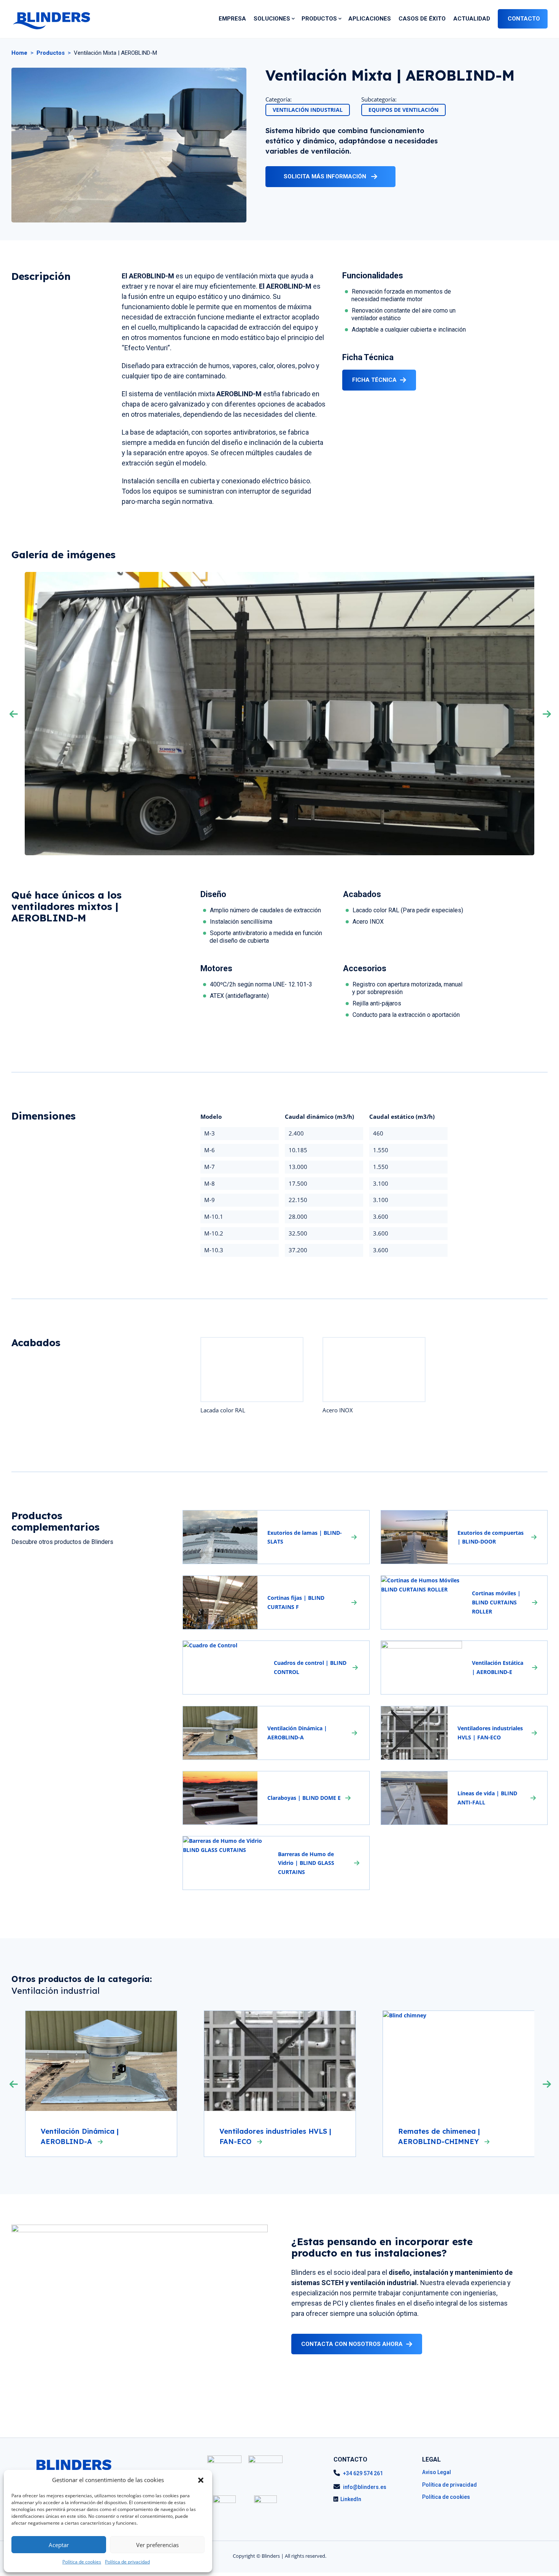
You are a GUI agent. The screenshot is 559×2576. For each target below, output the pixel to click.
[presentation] (20, 714)
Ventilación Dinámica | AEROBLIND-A (297, 1733)
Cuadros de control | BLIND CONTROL (310, 1667)
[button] (201, 2480)
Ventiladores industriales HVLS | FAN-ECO (490, 1733)
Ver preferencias (157, 2545)
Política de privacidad (127, 2562)
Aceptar (59, 2545)
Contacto (524, 19)
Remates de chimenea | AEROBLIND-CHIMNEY (440, 2136)
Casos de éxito (422, 19)
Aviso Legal (437, 2472)
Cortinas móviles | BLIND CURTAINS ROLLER (496, 1602)
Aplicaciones (370, 19)
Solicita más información (326, 176)
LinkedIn (351, 2499)
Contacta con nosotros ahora (352, 2344)
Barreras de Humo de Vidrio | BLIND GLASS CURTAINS (306, 1863)
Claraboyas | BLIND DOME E (304, 1798)
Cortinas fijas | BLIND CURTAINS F (296, 1602)
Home (19, 53)
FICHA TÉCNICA (374, 380)
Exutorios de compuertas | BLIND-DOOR (491, 1537)
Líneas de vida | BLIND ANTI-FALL (487, 1798)
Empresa (232, 19)
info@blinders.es (365, 2487)
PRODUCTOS (319, 19)
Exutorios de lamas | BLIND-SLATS (305, 1537)
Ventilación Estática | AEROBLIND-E (498, 1667)
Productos (51, 53)
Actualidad (472, 19)
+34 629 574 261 (363, 2473)
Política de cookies (82, 2562)
